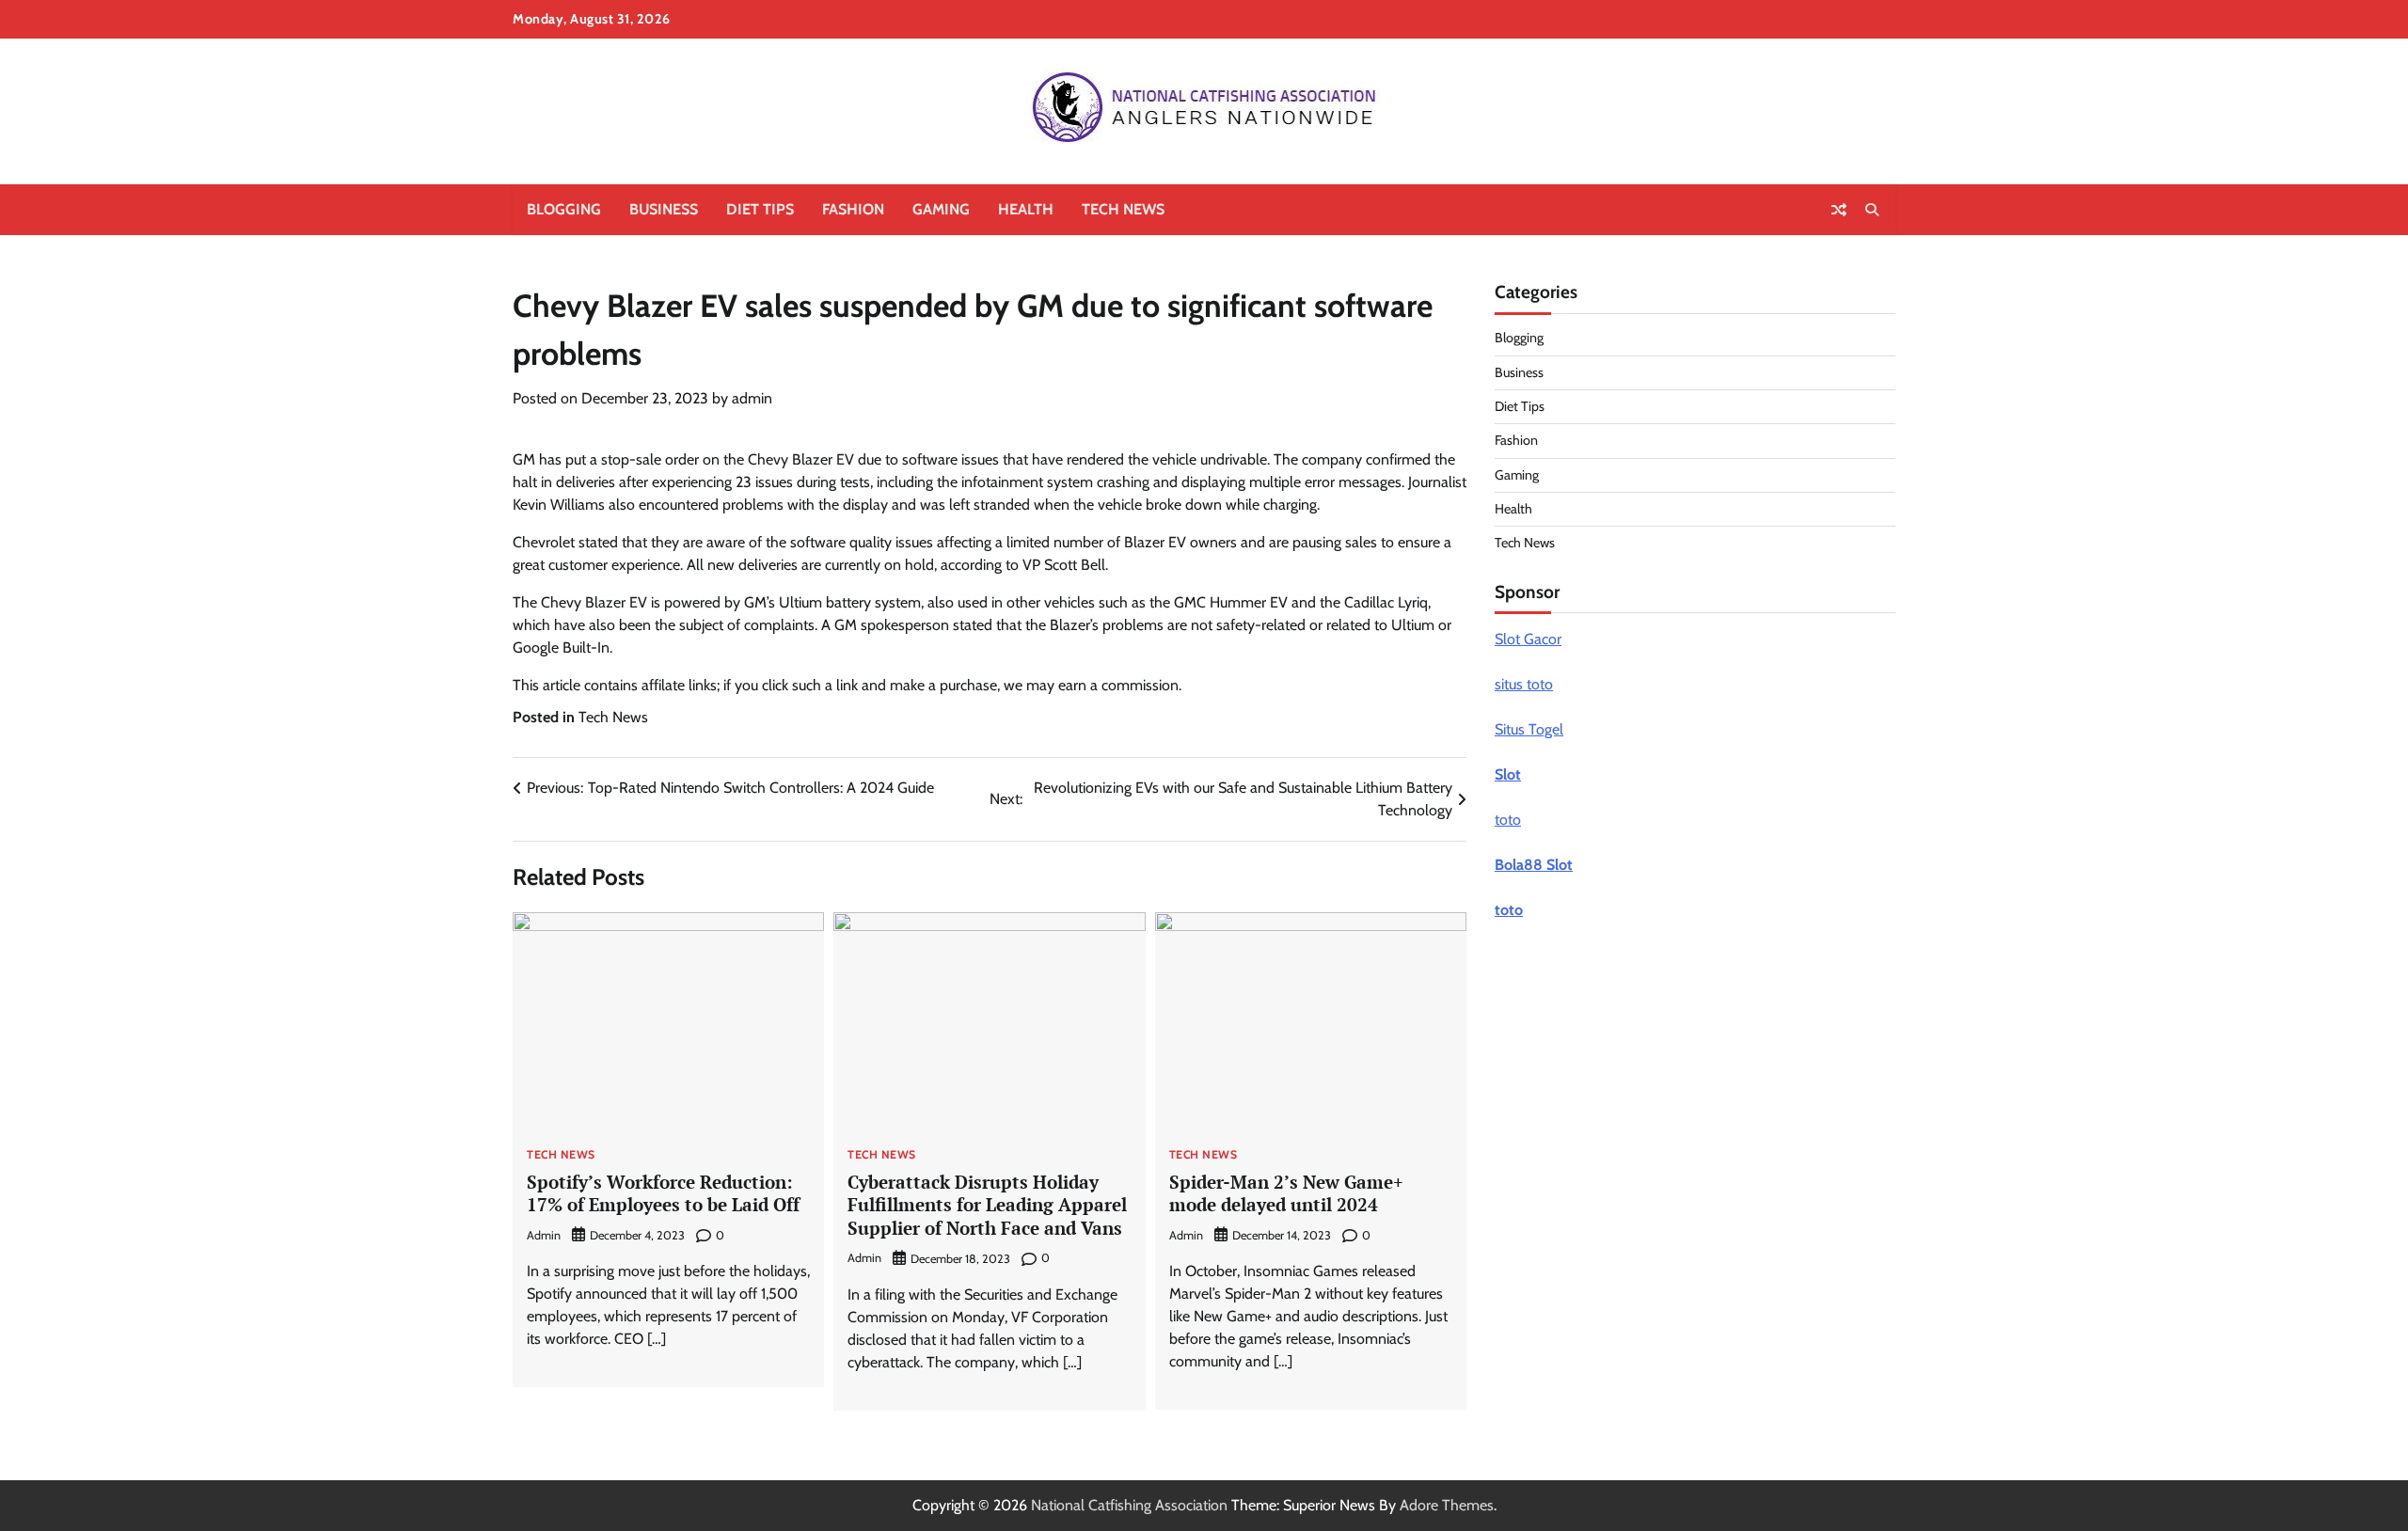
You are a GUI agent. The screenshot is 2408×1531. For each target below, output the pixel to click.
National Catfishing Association (1129, 1505)
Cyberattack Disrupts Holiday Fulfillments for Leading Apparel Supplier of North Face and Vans (987, 1205)
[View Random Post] (1839, 210)
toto (1508, 820)
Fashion (853, 209)
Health (1026, 209)
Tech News (1123, 209)
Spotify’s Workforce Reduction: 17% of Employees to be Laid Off (663, 1193)
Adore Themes (1447, 1505)
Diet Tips (760, 209)
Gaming (941, 209)
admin (752, 398)
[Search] (1872, 210)
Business (664, 209)
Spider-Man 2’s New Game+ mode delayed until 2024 (1286, 1193)
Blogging (564, 209)
